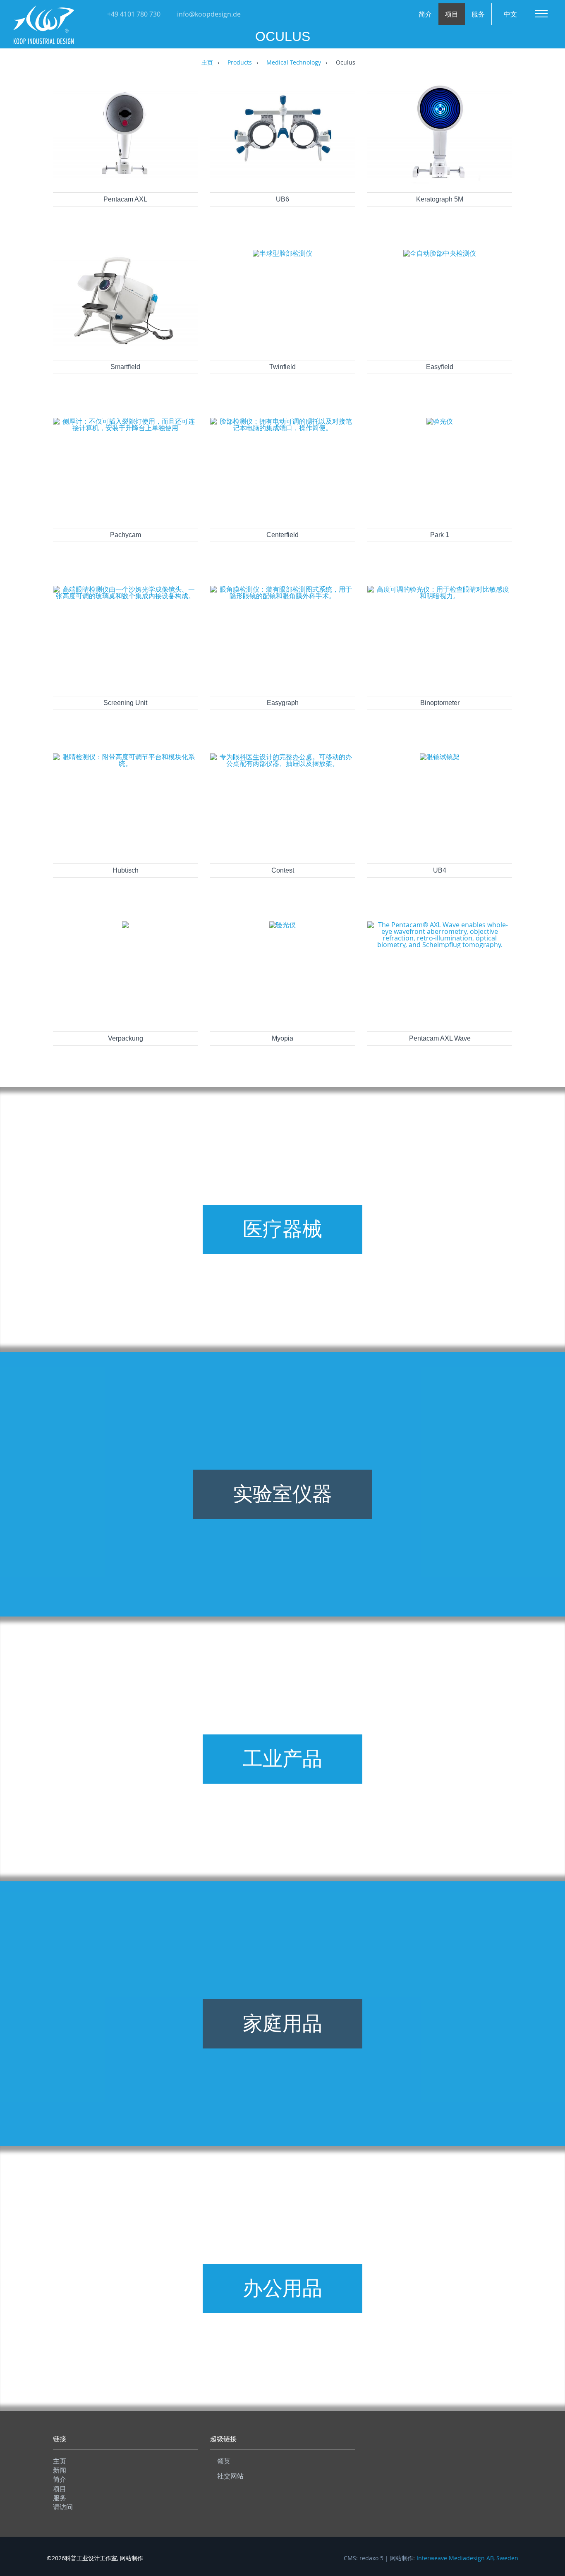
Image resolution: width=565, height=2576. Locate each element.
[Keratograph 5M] (440, 182)
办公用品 (282, 2288)
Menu (541, 14)
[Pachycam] (125, 428)
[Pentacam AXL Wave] (440, 945)
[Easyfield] (440, 253)
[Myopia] (282, 925)
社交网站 (230, 2476)
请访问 (63, 2507)
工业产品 (282, 1759)
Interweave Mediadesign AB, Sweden (467, 2558)
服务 (478, 14)
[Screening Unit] (125, 596)
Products (240, 63)
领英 (224, 2461)
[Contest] (282, 763)
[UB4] (440, 757)
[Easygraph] (282, 596)
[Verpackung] (125, 926)
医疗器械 (282, 1229)
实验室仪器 (282, 1494)
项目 (452, 14)
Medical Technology (294, 63)
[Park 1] (440, 421)
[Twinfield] (282, 253)
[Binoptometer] (440, 596)
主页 (207, 63)
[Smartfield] (125, 349)
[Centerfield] (282, 428)
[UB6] (282, 182)
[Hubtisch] (125, 763)
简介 (425, 14)
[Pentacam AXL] (125, 182)
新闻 (60, 2470)
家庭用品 (282, 2023)
